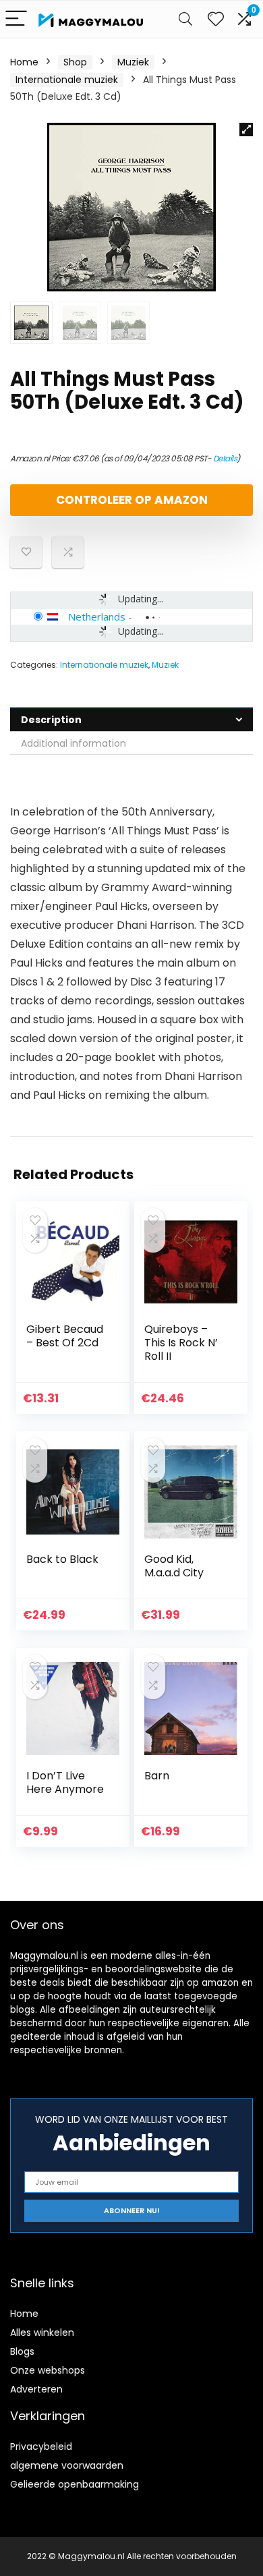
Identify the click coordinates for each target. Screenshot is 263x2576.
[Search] (185, 19)
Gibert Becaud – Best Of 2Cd (65, 1336)
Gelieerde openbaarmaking (75, 2484)
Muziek (133, 62)
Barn (157, 1776)
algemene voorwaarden (67, 2465)
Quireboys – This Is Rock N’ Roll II (181, 1343)
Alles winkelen (42, 2332)
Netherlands (97, 617)
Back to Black (62, 1559)
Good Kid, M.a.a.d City (174, 1566)
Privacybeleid (41, 2446)
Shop (75, 62)
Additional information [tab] (74, 743)
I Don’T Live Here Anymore (65, 1782)
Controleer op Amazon (132, 500)
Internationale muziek (67, 80)
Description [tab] (51, 720)
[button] (246, 130)
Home (24, 62)
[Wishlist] (216, 19)
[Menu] (16, 19)
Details (225, 458)
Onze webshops (48, 2370)
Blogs (22, 2351)
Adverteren (36, 2389)
